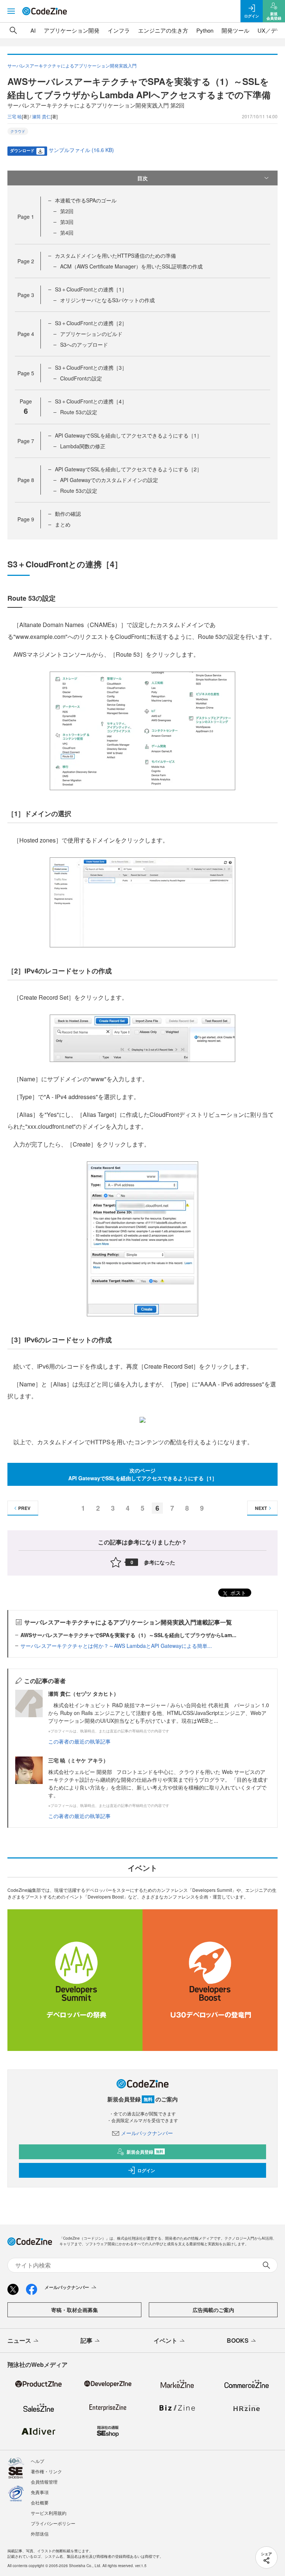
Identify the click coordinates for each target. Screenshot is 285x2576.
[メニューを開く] (11, 11)
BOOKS (238, 2340)
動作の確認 (68, 514)
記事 (86, 2340)
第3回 (67, 222)
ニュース (19, 2340)
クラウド (18, 131)
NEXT (261, 1508)
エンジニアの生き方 (163, 30)
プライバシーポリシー (53, 2523)
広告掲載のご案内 (213, 2310)
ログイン (146, 2170)
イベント (166, 2340)
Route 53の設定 (79, 412)
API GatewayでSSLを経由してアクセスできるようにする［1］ (128, 435)
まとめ (63, 524)
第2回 (67, 211)
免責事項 (40, 2492)
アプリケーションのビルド (91, 334)
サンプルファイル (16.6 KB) (81, 150)
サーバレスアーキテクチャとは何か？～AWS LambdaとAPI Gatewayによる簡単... (116, 1646)
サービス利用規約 (49, 2513)
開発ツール (235, 30)
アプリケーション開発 (72, 30)
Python (205, 30)
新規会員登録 (145, 2152)
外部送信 (40, 2534)
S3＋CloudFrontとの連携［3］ (91, 367)
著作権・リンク (46, 2471)
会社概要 (40, 2502)
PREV (24, 1508)
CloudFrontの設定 (81, 378)
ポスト (237, 1593)
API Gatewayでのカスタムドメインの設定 (109, 480)
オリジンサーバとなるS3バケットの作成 (107, 300)
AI (33, 30)
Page (26, 217)
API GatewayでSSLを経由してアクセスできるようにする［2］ (128, 469)
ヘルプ (37, 2461)
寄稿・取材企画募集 (75, 2310)
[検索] (13, 30)
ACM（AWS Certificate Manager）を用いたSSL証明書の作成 (131, 266)
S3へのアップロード (84, 344)
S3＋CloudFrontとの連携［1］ (91, 289)
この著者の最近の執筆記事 (79, 1741)
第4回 (67, 232)
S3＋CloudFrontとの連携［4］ (91, 401)
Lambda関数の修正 (83, 446)
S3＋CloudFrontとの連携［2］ (91, 323)
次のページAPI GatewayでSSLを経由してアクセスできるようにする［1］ (143, 1474)
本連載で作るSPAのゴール (86, 200)
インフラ (119, 30)
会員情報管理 (44, 2482)
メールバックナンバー (147, 2133)
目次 (142, 178)
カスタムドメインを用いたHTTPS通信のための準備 (115, 255)
